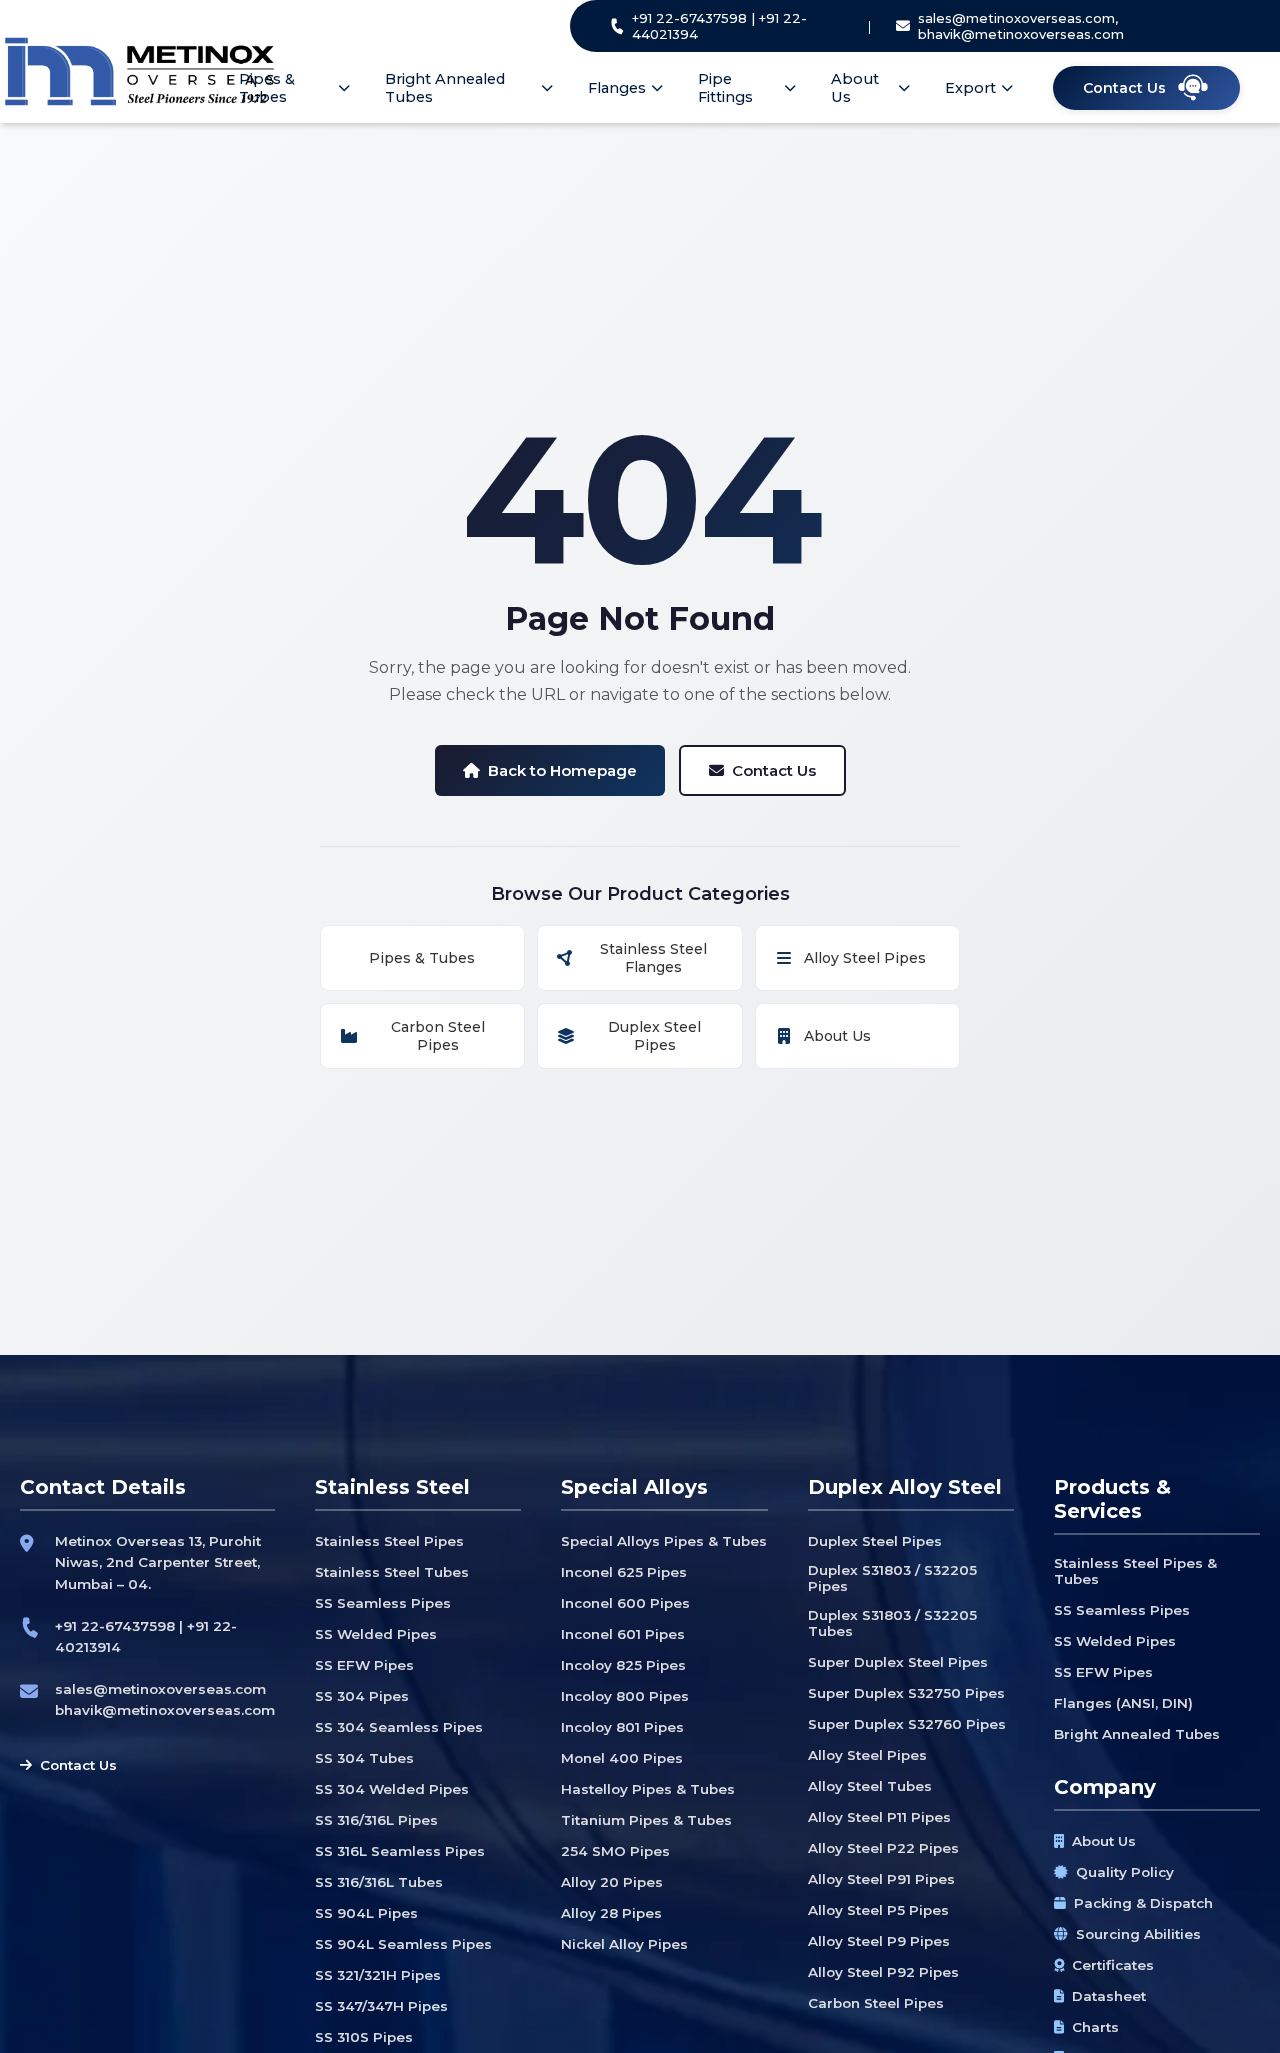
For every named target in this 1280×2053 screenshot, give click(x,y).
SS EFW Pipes (364, 1665)
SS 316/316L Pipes (376, 1820)
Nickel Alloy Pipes (624, 1944)
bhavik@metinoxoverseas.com (165, 1710)
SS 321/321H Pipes (378, 1975)
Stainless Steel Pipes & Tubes (1135, 1571)
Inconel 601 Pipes (623, 1634)
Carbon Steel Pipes (438, 1036)
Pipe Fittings (725, 88)
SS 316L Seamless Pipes (400, 1851)
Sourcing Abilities (1138, 1934)
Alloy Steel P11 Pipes (879, 1817)
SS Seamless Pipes (383, 1603)
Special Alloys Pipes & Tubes (664, 1541)
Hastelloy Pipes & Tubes (648, 1789)
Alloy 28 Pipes (611, 1913)
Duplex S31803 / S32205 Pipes (892, 1578)
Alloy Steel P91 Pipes (881, 1879)
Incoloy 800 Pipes (625, 1696)
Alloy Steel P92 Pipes (883, 1972)
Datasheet (1109, 1996)
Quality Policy (1125, 1872)
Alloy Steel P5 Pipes (878, 1910)
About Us (855, 88)
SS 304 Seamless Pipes (399, 1727)
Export (970, 88)
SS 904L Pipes (366, 1913)
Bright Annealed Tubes (445, 88)
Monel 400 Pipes (622, 1758)
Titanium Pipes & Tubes (646, 1820)
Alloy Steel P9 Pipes (879, 1941)
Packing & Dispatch (1143, 1903)
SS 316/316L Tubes (379, 1882)
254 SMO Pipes (615, 1851)
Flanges (617, 88)
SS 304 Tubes (364, 1758)
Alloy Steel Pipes (865, 958)
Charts (1095, 2027)
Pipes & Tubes (267, 88)
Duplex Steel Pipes (654, 1036)
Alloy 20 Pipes (612, 1882)
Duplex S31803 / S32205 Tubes (892, 1623)
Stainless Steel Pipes (389, 1541)
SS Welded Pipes (376, 1634)
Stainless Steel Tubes (392, 1572)
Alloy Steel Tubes (870, 1786)
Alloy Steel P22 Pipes (883, 1848)
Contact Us (774, 770)
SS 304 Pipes (362, 1696)
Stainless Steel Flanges (653, 958)
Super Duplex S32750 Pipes (906, 1693)
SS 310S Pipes (364, 2037)
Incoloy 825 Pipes (623, 1665)
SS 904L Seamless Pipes (403, 1944)
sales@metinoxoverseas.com (160, 1689)
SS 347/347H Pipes (381, 2006)
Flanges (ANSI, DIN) (1123, 1703)
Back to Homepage (562, 770)
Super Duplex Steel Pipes (898, 1662)
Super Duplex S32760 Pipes (907, 1724)
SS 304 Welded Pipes (392, 1789)
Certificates (1113, 1965)
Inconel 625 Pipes (624, 1572)
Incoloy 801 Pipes (622, 1727)
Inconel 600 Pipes (625, 1603)
